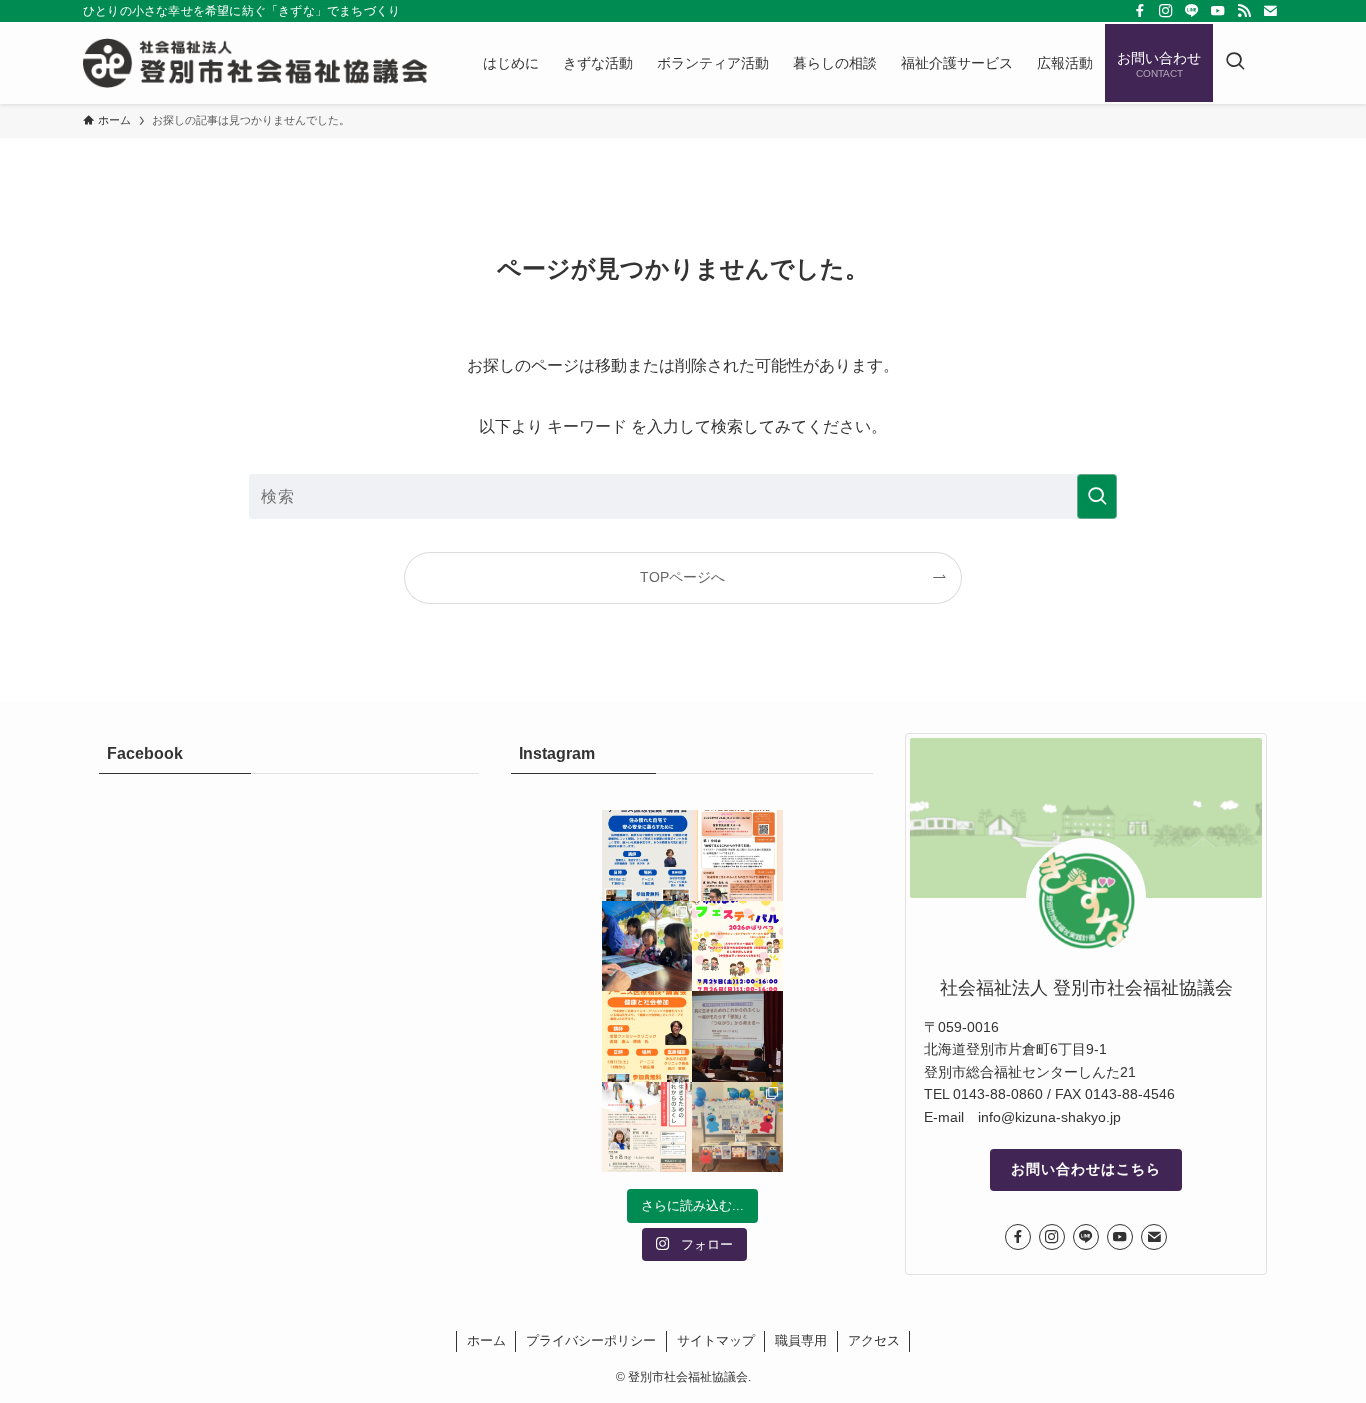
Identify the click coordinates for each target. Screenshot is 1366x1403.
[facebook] (1140, 11)
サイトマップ (716, 1340)
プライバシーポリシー (591, 1340)
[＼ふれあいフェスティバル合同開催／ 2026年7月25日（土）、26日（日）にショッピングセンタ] (737, 946)
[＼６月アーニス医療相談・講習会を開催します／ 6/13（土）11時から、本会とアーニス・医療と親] (647, 1036)
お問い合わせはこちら (1086, 1169)
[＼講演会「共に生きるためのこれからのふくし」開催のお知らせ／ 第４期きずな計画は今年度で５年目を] (647, 1127)
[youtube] (1218, 11)
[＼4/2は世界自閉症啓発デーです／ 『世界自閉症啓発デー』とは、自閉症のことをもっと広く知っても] (737, 1127)
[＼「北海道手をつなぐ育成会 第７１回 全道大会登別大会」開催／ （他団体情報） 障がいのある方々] (737, 855)
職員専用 (801, 1340)
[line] (1192, 11)
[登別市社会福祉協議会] (257, 63)
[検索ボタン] (1235, 63)
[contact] (1270, 11)
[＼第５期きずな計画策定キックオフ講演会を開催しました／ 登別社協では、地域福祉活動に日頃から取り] (737, 1036)
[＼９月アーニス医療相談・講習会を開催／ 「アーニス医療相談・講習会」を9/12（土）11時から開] (647, 855)
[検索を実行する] (1097, 496)
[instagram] (1166, 11)
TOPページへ (682, 577)
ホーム (486, 1340)
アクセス (874, 1340)
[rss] (1244, 11)
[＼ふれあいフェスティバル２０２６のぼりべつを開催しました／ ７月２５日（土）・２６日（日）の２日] (647, 946)
